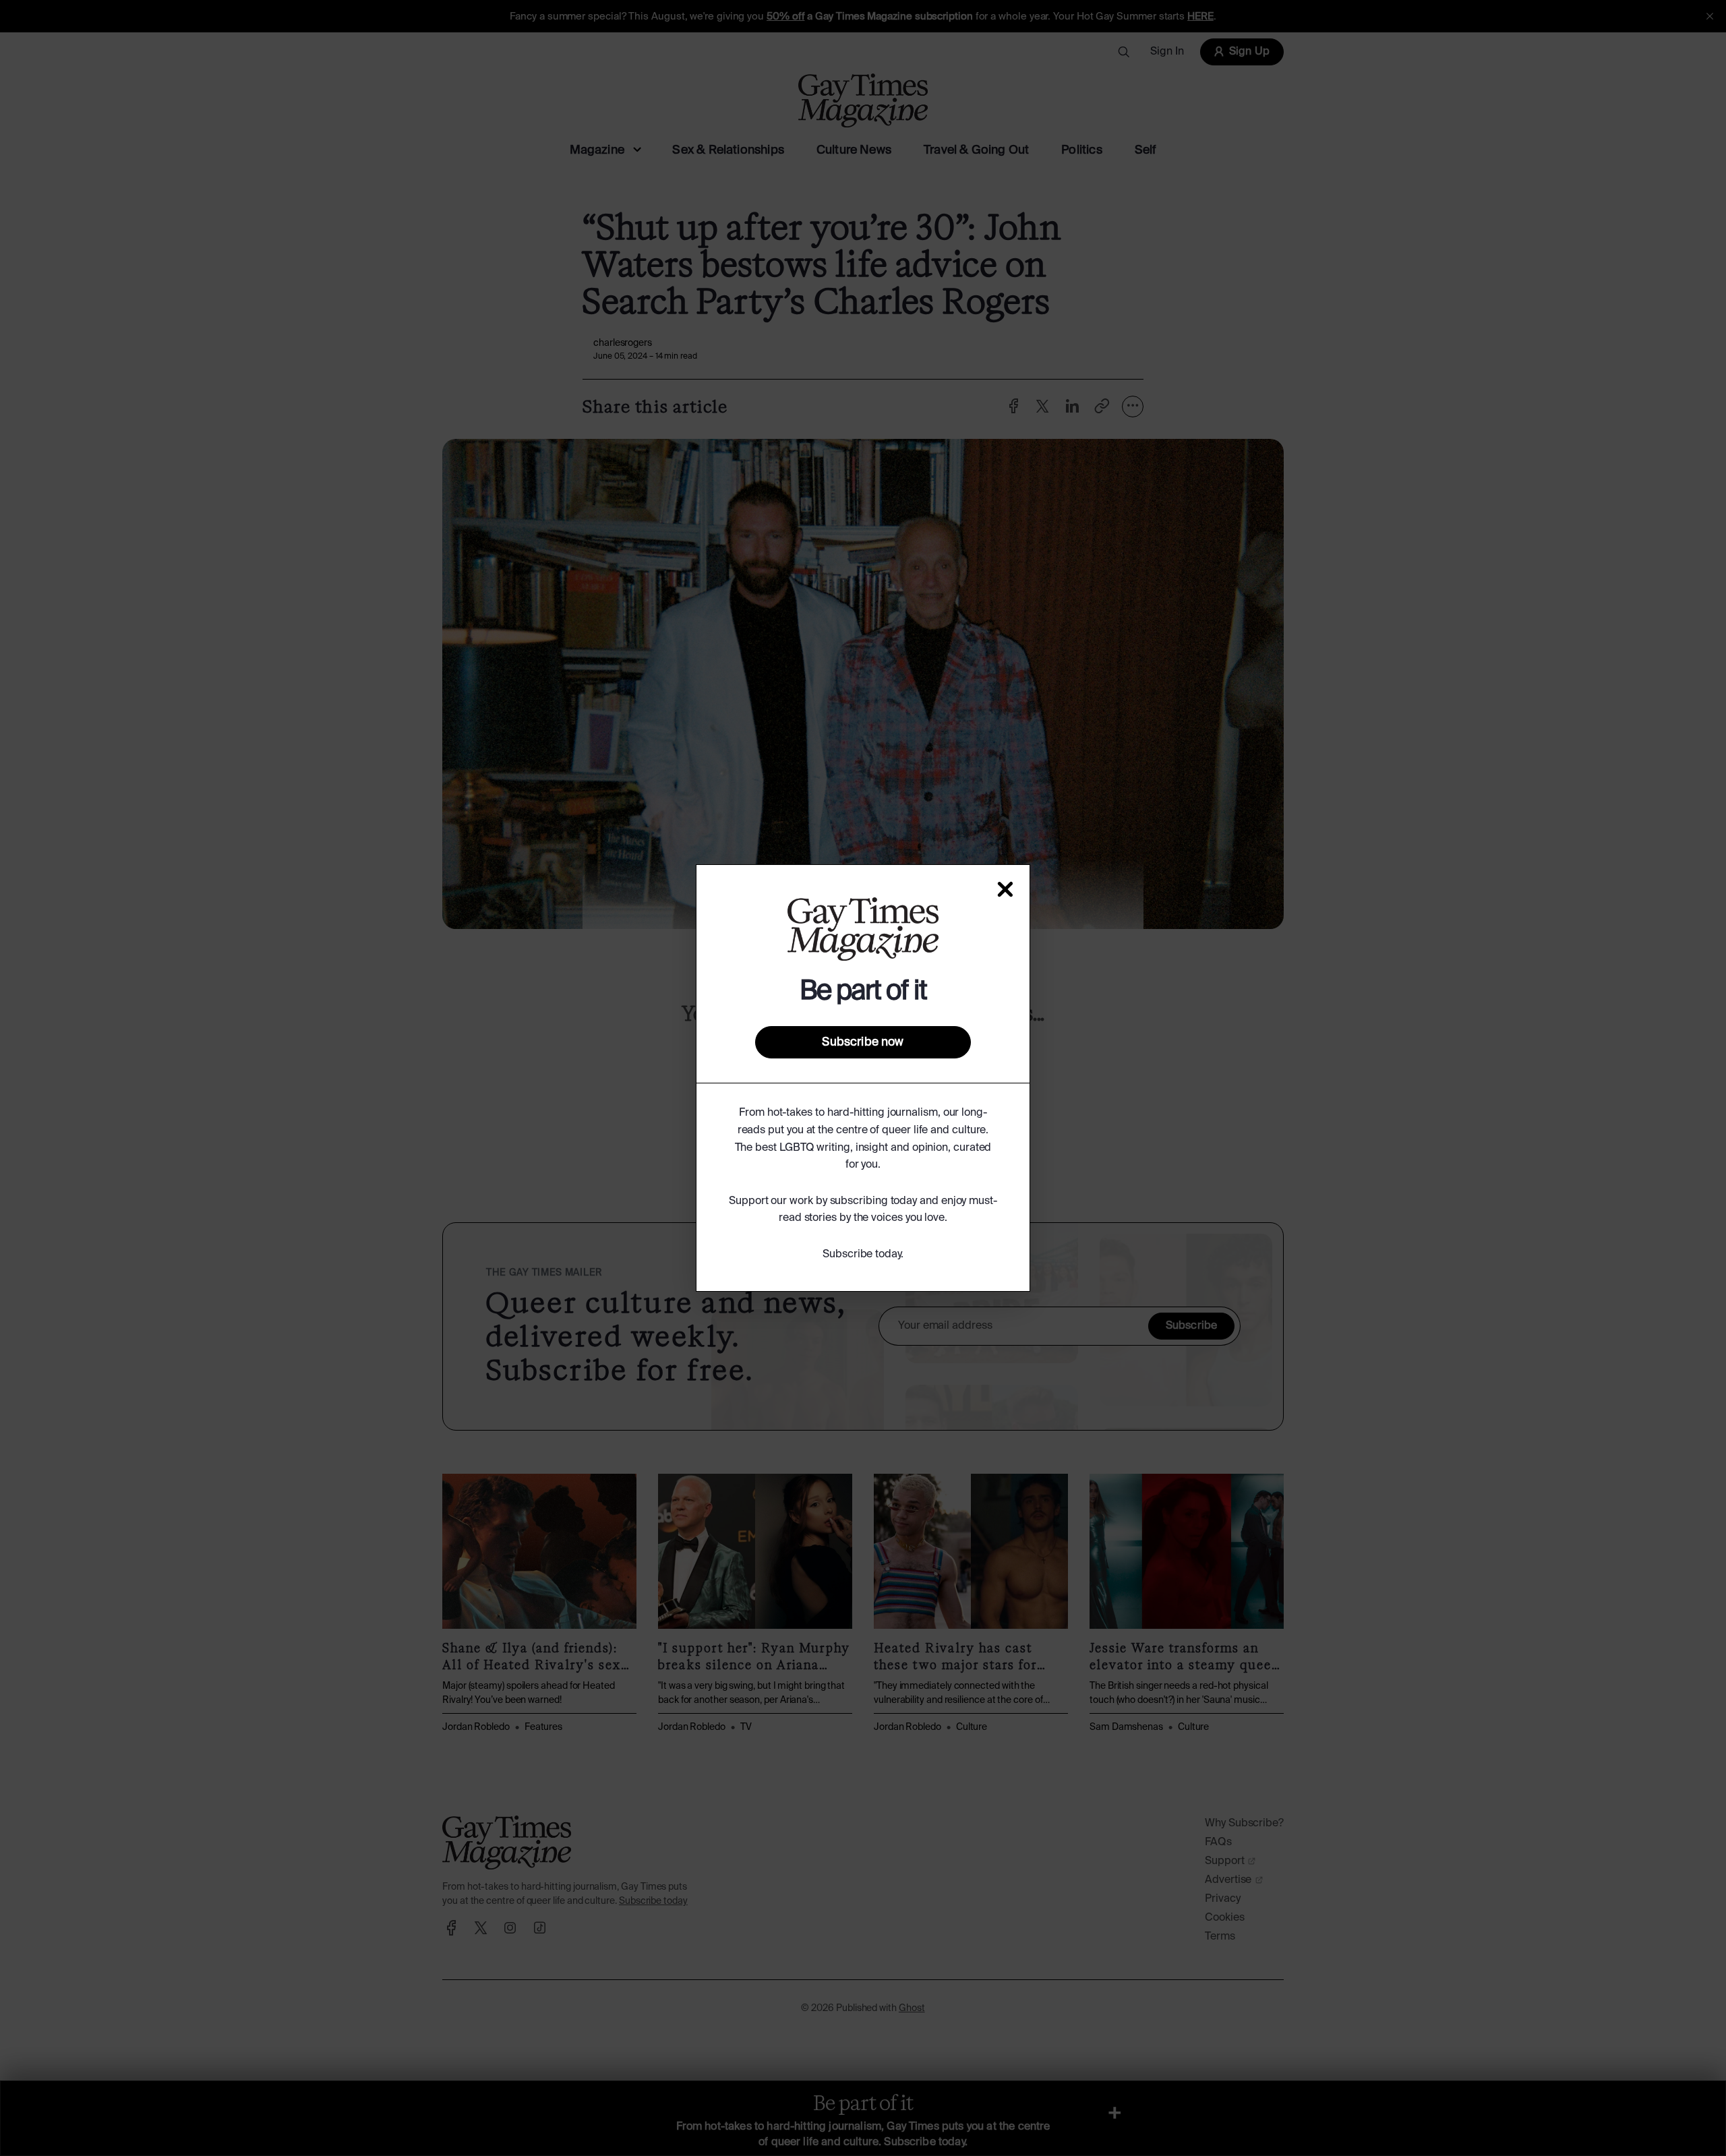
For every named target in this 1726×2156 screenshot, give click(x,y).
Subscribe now (863, 1042)
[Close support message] (1005, 889)
